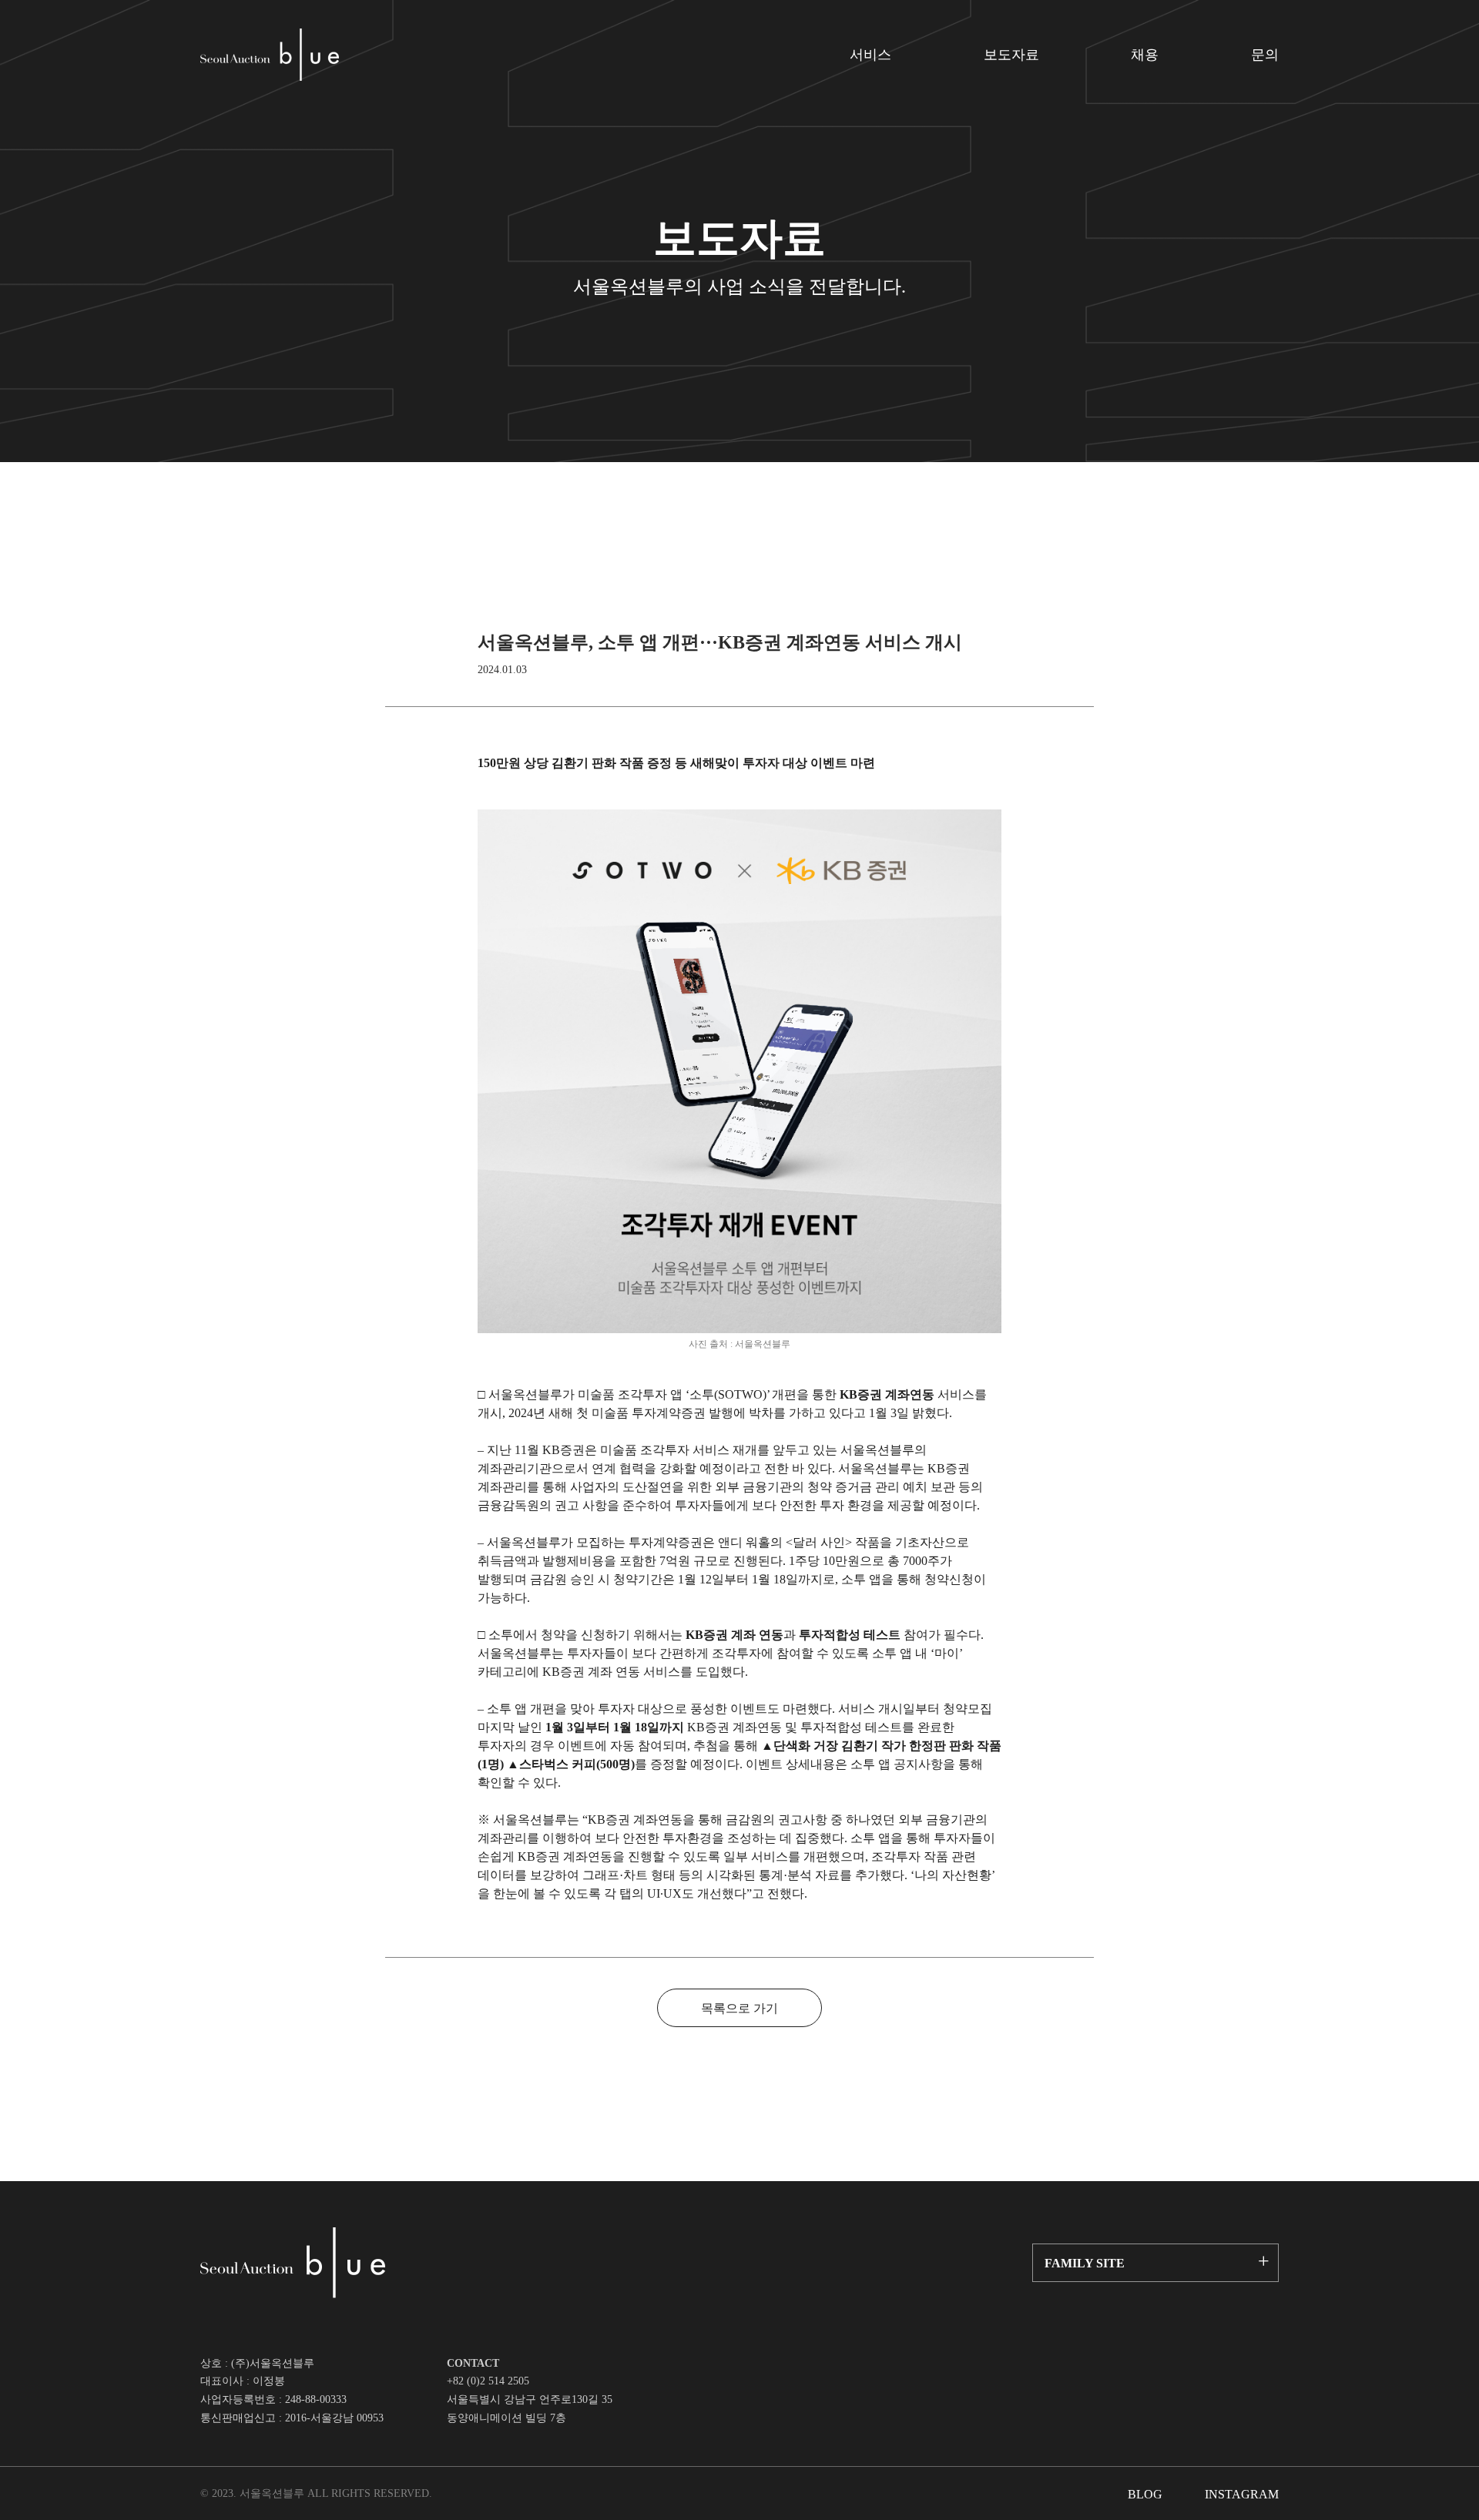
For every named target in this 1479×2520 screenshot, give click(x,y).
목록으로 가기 (739, 2008)
